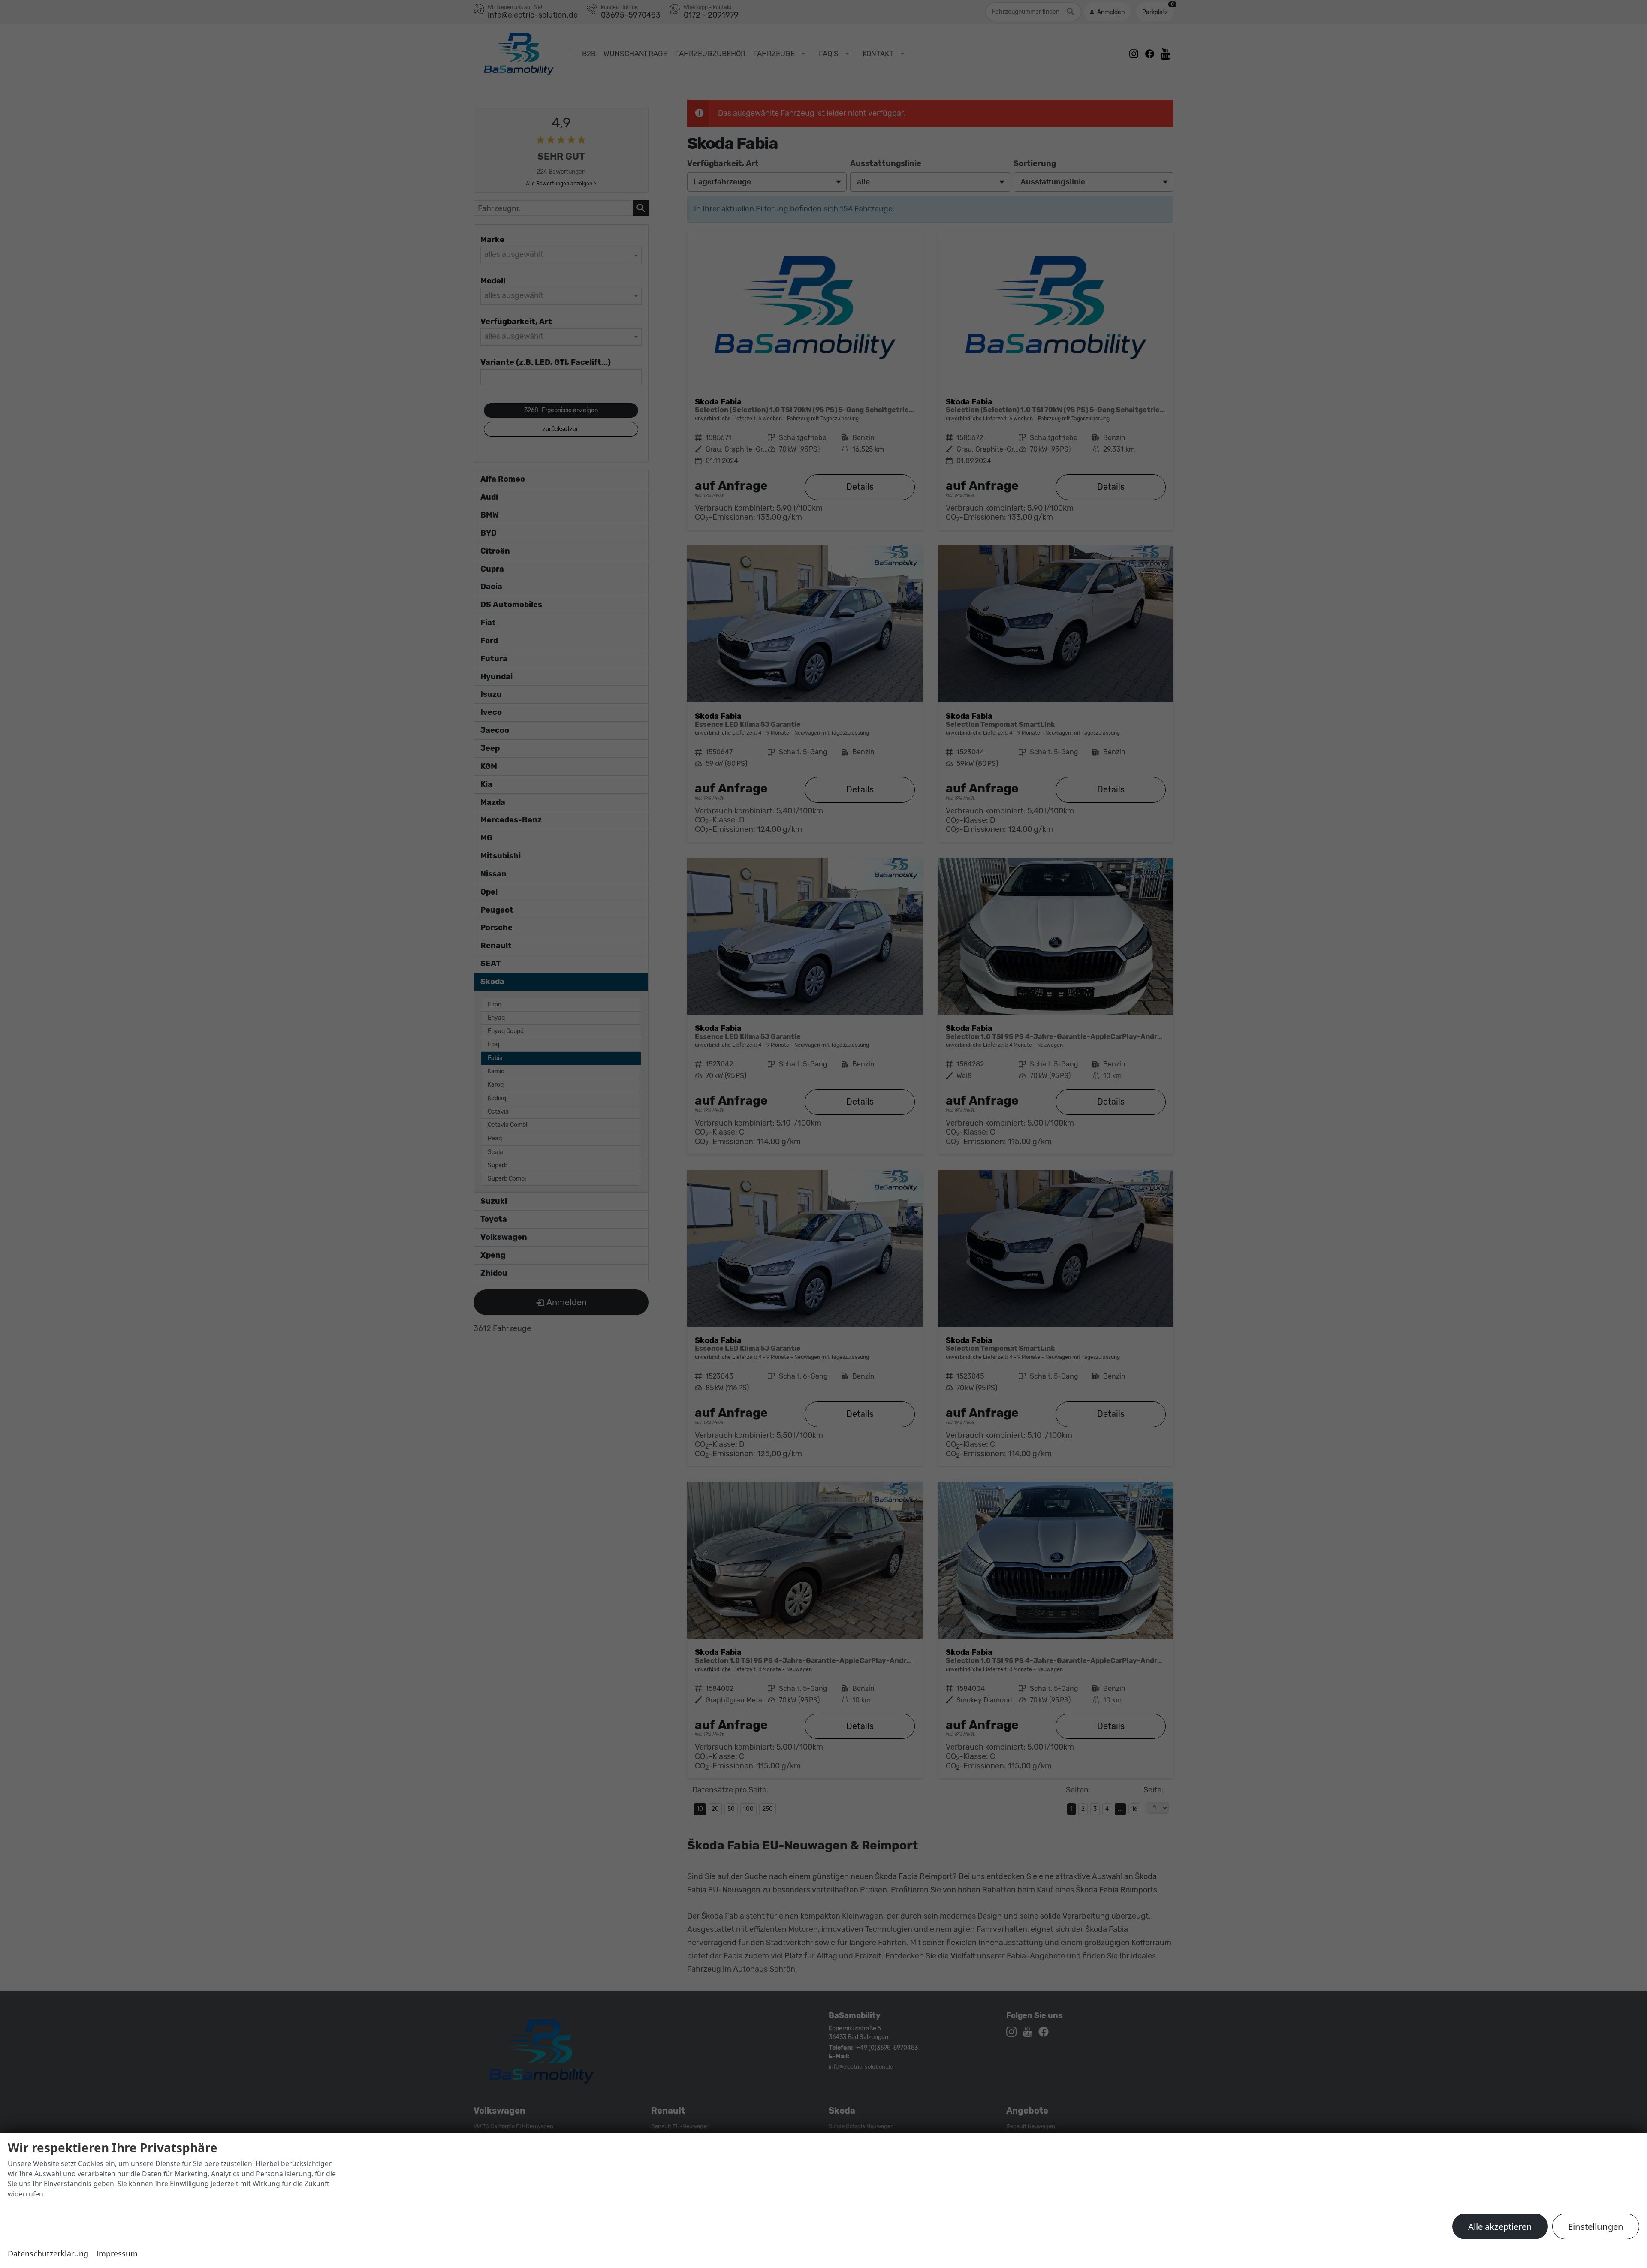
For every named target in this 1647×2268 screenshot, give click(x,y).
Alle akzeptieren (1500, 2226)
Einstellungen (1596, 2226)
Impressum (117, 2253)
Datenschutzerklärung (48, 2253)
